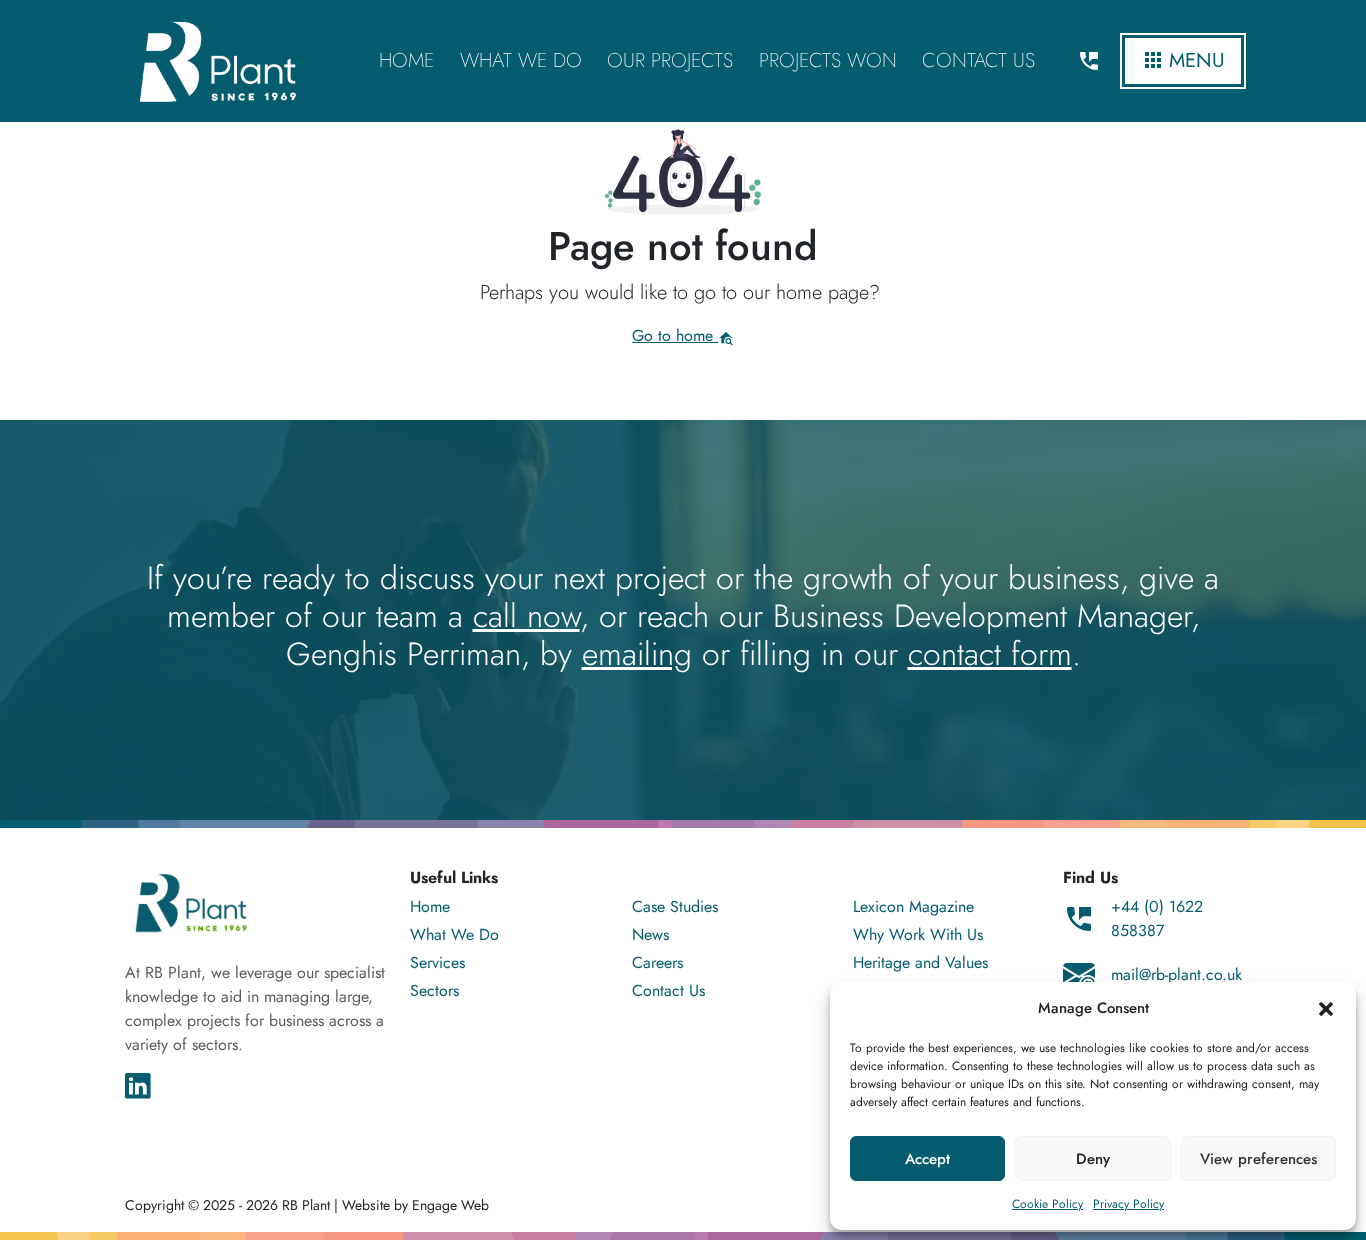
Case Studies (675, 906)
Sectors (434, 990)
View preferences (1258, 1159)
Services (437, 962)
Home (406, 60)
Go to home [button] (675, 335)
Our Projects (670, 60)
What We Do (521, 60)
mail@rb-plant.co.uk (1176, 974)
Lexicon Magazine (913, 906)
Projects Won (828, 60)
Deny (1093, 1159)
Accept (927, 1159)
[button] (1326, 1008)
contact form (990, 654)
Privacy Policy (1128, 1204)
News (650, 934)
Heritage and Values (920, 962)
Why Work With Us (918, 934)
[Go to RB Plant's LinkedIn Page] (138, 1084)
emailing (637, 654)
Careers (657, 962)
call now (526, 616)
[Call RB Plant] (1089, 61)
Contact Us (978, 60)
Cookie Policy (1047, 1204)
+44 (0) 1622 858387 (1157, 918)
